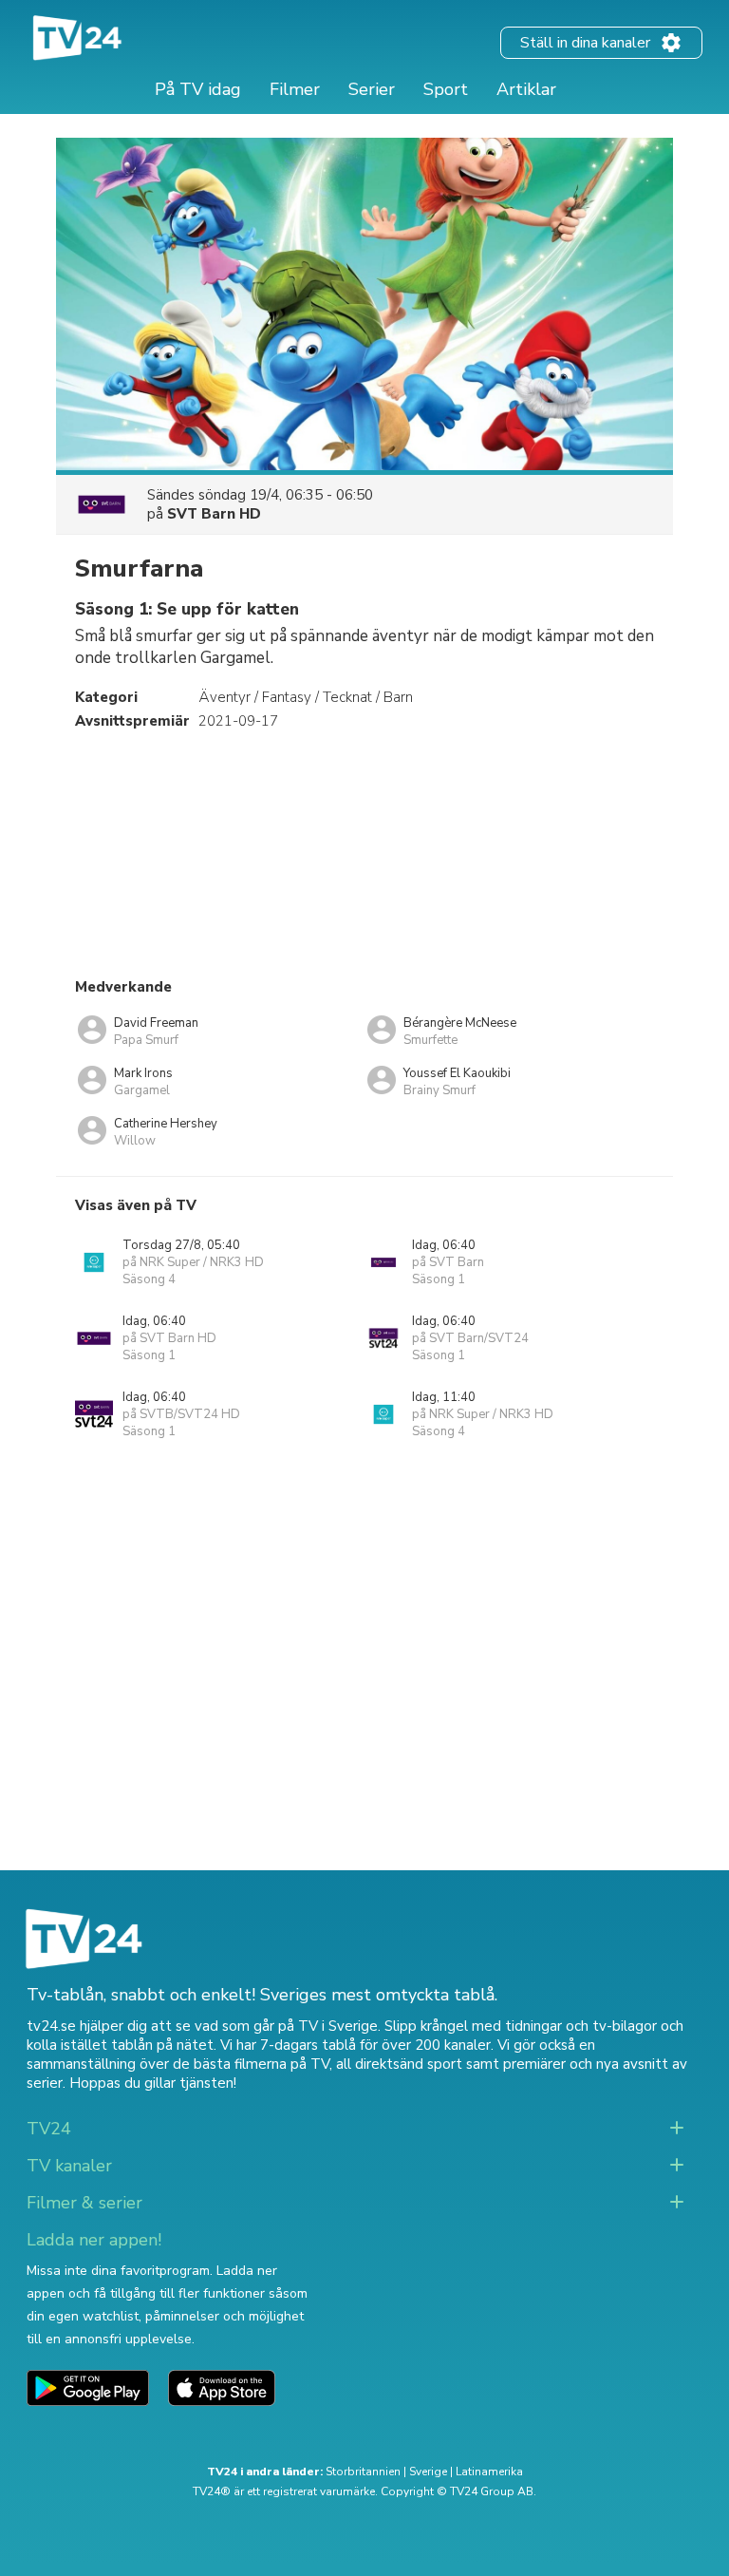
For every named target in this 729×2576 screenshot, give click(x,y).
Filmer (295, 89)
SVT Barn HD (214, 514)
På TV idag (198, 89)
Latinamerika (489, 2472)
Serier (372, 89)
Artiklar (526, 89)
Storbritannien (363, 2472)
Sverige (428, 2472)
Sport (446, 89)
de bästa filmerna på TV (251, 2064)
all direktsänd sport (399, 2064)
